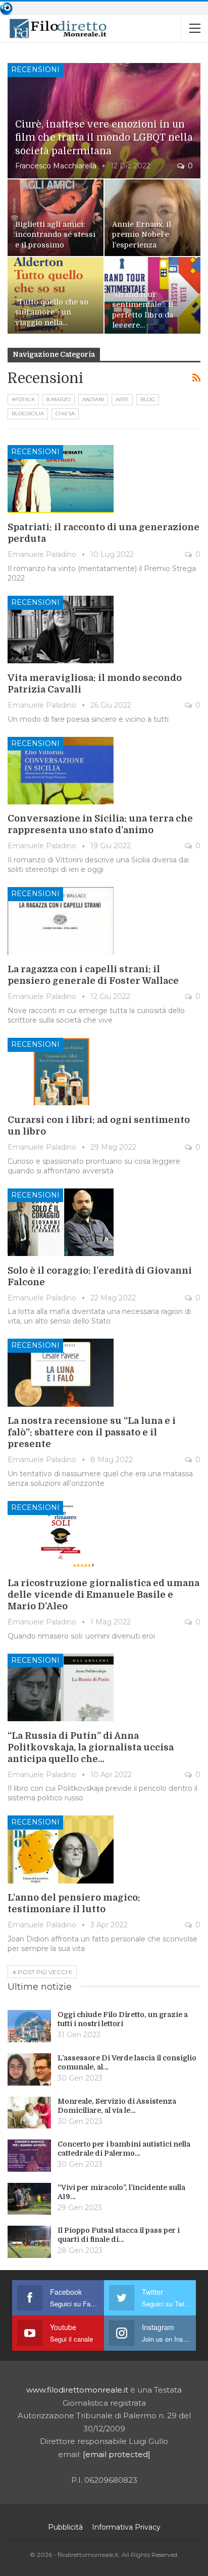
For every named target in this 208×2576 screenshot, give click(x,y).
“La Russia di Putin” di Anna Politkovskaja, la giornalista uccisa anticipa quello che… (91, 1747)
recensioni (35, 70)
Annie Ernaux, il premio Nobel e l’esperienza (142, 235)
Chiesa (65, 414)
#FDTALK (23, 399)
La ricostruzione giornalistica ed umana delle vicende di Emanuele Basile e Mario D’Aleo (103, 1595)
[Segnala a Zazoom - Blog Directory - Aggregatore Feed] (6, 8)
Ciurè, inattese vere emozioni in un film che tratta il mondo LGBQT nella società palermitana (104, 138)
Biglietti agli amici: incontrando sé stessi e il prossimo (55, 235)
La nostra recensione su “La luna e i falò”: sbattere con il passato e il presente (92, 1432)
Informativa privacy (126, 2527)
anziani (93, 399)
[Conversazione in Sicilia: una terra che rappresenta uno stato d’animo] (61, 771)
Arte (122, 399)
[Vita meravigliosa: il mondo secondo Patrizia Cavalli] (61, 630)
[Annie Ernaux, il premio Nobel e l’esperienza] (152, 218)
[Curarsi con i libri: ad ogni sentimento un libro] (61, 1072)
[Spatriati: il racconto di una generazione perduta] (61, 479)
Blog (148, 399)
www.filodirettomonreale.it (77, 2390)
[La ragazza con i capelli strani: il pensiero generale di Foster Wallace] (61, 921)
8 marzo (59, 399)
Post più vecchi (44, 1972)
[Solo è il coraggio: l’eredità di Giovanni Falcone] (61, 1222)
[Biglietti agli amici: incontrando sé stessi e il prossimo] (56, 218)
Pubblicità (65, 2527)
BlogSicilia (28, 414)
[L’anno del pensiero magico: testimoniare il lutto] (61, 1849)
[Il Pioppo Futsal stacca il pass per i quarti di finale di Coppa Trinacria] (29, 2242)
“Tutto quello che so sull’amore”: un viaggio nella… (52, 312)
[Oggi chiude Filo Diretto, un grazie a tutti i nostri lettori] (29, 2026)
